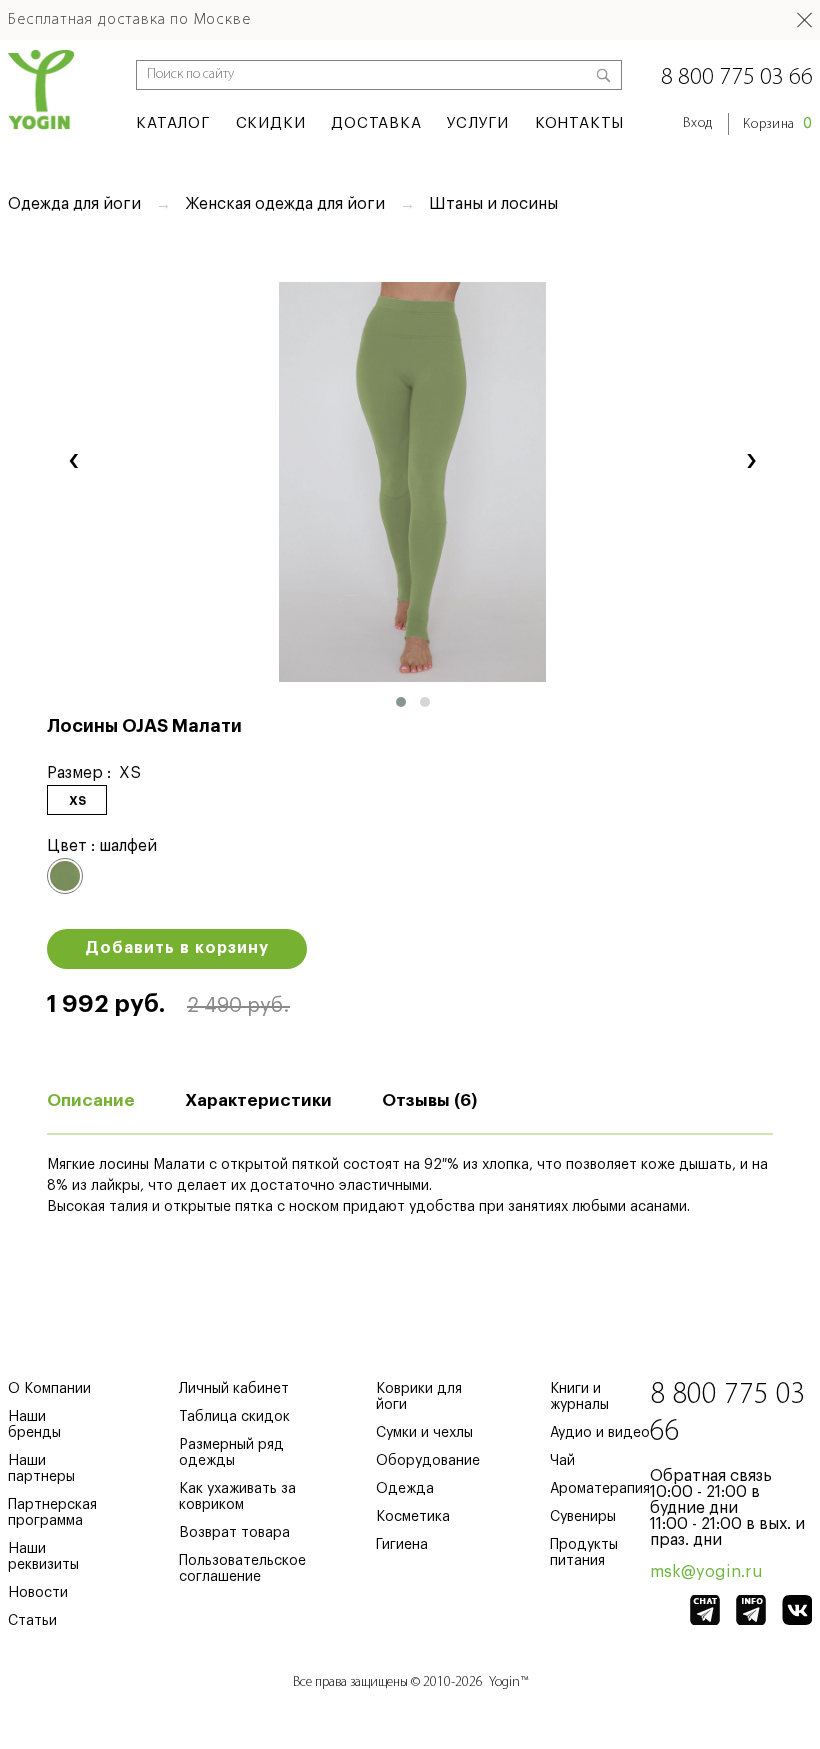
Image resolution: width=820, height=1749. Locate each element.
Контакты (579, 123)
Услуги (478, 123)
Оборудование (428, 1461)
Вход (698, 123)
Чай (562, 1461)
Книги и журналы (579, 1397)
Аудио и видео (600, 1433)
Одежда (405, 1489)
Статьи (32, 1621)
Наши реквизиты (43, 1557)
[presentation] (73, 458)
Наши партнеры (41, 1469)
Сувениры (583, 1517)
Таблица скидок (234, 1417)
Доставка (376, 123)
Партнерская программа (52, 1513)
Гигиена (402, 1545)
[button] (401, 702)
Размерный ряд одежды (231, 1453)
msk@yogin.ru (706, 1572)
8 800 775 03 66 (737, 78)
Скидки (271, 123)
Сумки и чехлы (424, 1433)
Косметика (413, 1517)
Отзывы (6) (429, 1100)
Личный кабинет (234, 1389)
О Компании (49, 1389)
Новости (38, 1593)
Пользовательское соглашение (242, 1569)
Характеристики (258, 1100)
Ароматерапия (600, 1489)
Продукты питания (584, 1553)
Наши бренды (34, 1425)
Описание (91, 1100)
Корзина (777, 124)
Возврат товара (234, 1533)
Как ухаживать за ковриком (237, 1497)
